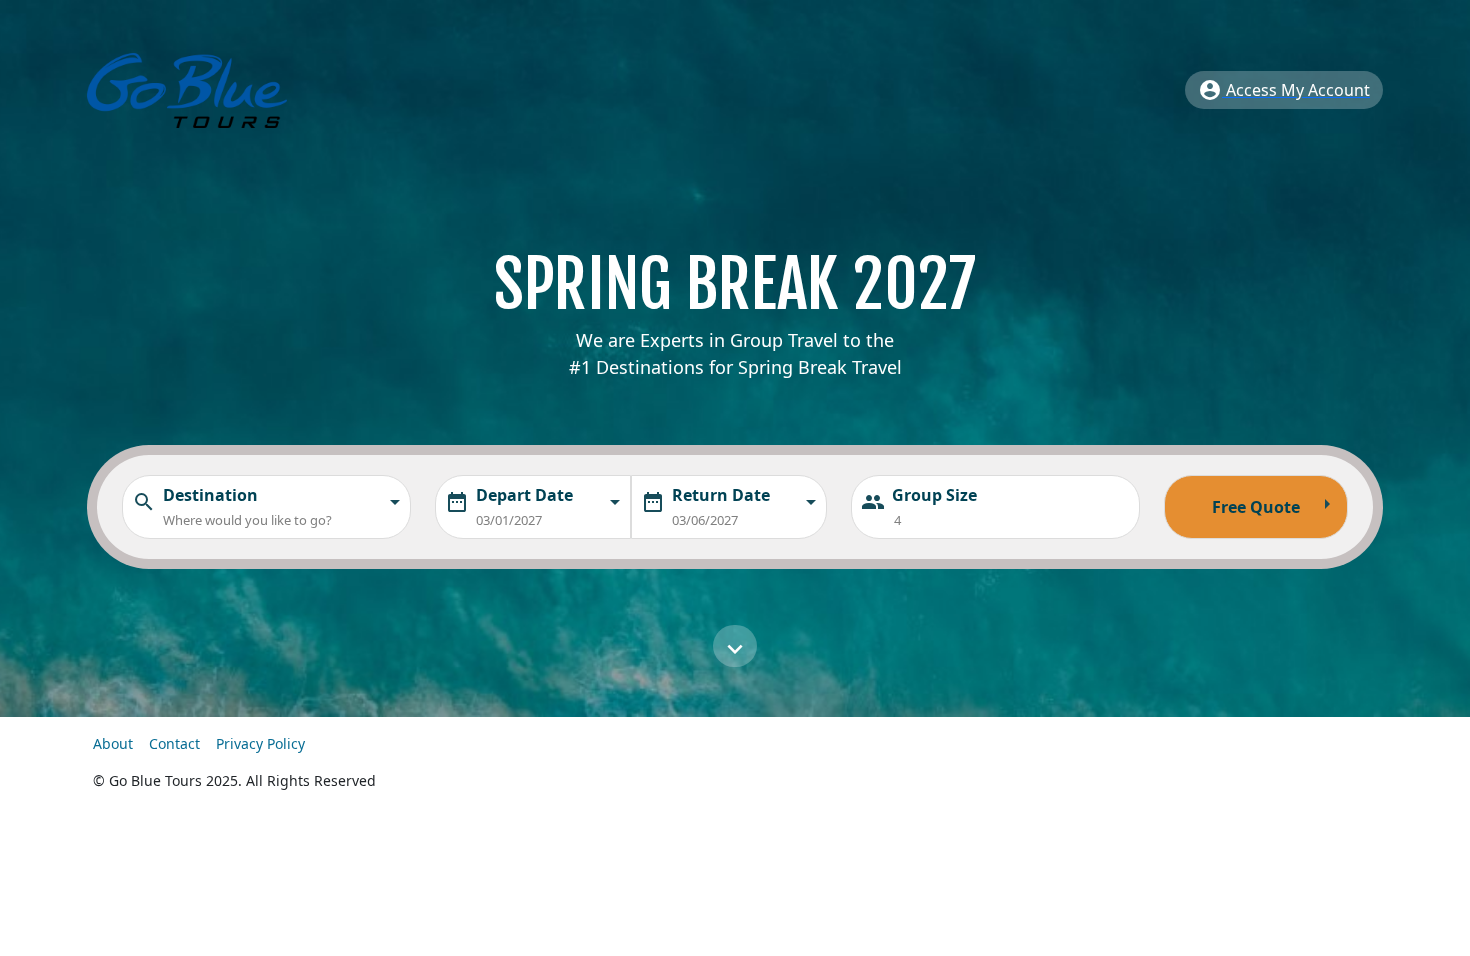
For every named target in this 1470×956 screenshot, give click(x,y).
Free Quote (1275, 505)
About (115, 743)
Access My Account (1284, 90)
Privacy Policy (260, 743)
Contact (176, 743)
